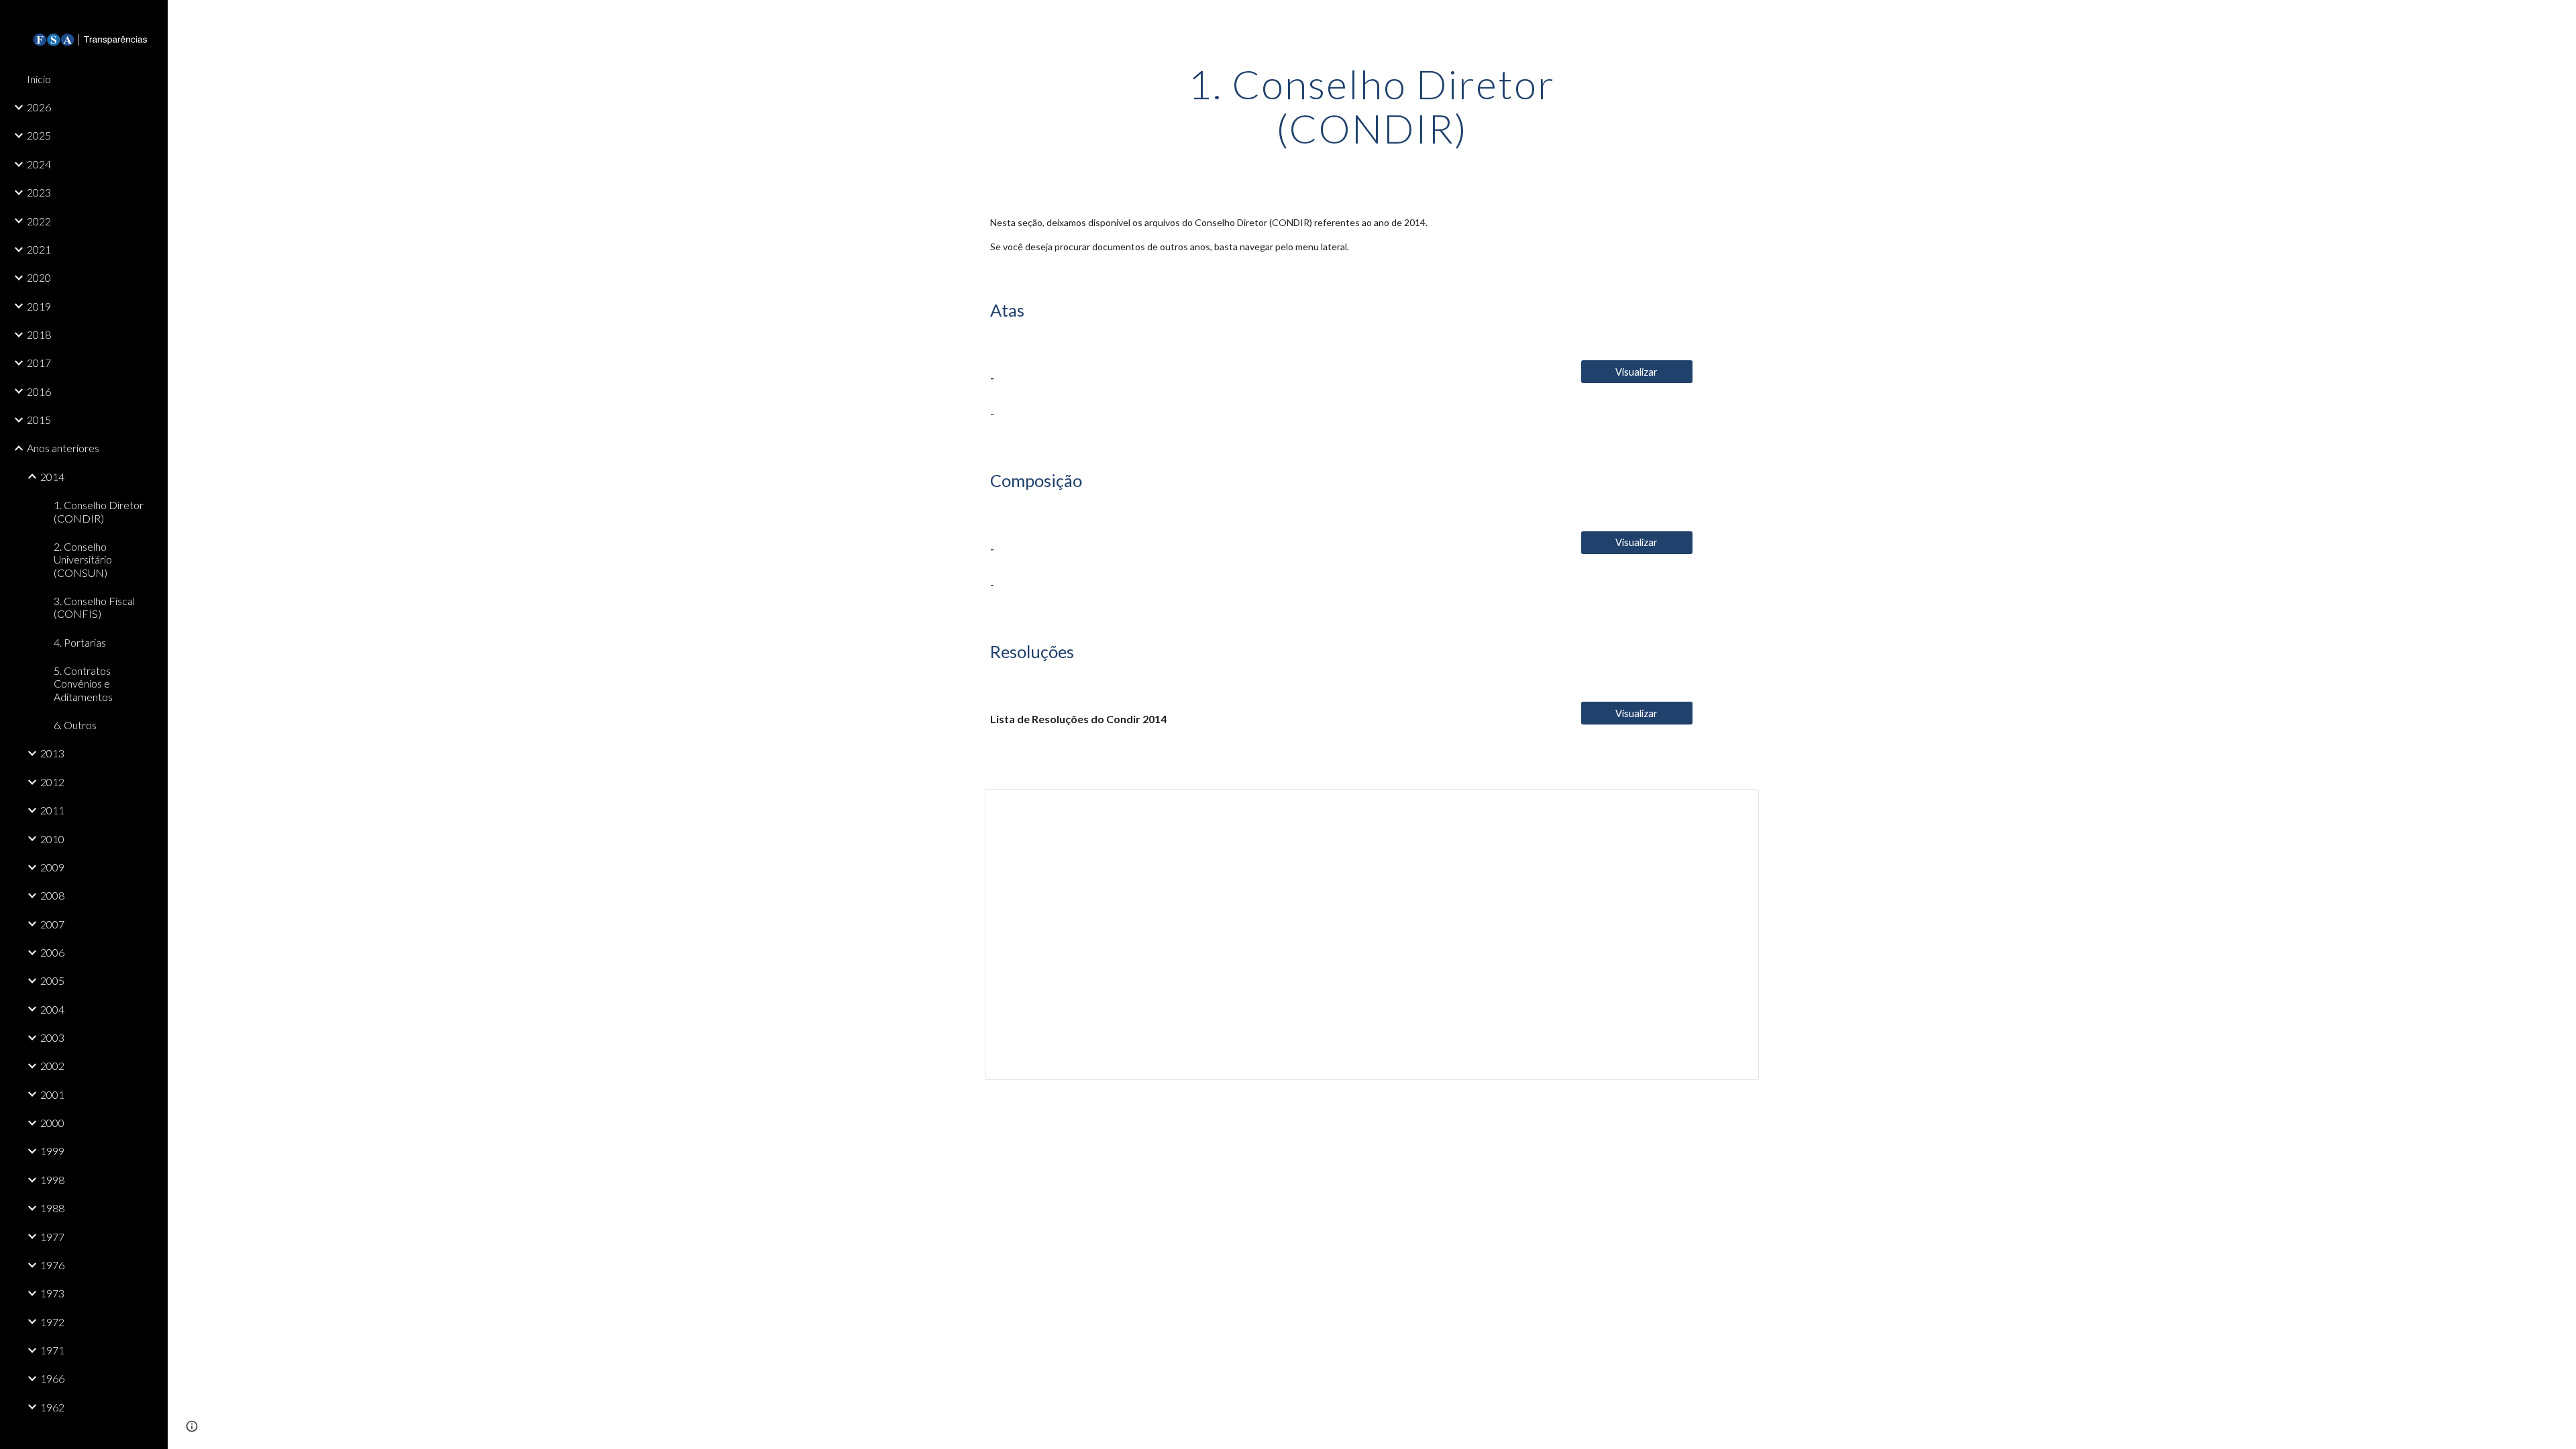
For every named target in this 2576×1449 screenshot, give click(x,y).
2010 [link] (52, 839)
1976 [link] (52, 1265)
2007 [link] (52, 924)
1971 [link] (52, 1350)
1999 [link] (52, 1151)
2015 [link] (39, 420)
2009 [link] (52, 867)
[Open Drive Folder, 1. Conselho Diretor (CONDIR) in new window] (1733, 806)
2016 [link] (39, 391)
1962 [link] (52, 1407)
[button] (2560, 19)
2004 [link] (52, 1009)
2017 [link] (39, 363)
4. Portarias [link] (80, 642)
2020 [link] (39, 277)
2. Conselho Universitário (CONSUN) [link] (83, 559)
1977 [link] (52, 1237)
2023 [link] (39, 192)
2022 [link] (39, 221)
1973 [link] (52, 1293)
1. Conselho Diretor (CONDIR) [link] (99, 511)
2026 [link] (39, 107)
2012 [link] (52, 782)
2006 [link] (52, 952)
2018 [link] (39, 334)
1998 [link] (52, 1180)
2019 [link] (39, 306)
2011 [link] (52, 810)
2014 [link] (52, 477)
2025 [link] (39, 135)
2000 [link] (52, 1123)
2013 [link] (52, 753)
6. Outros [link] (75, 725)
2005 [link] (52, 980)
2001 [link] (52, 1094)
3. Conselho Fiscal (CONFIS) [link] (94, 607)
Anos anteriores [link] (63, 448)
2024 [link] (39, 164)
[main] (1372, 106)
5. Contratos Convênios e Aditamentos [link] (83, 684)
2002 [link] (52, 1066)
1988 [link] (52, 1208)
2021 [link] (39, 249)
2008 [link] (52, 895)
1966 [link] (52, 1378)
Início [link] (39, 79)
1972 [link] (52, 1322)
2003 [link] (52, 1037)
